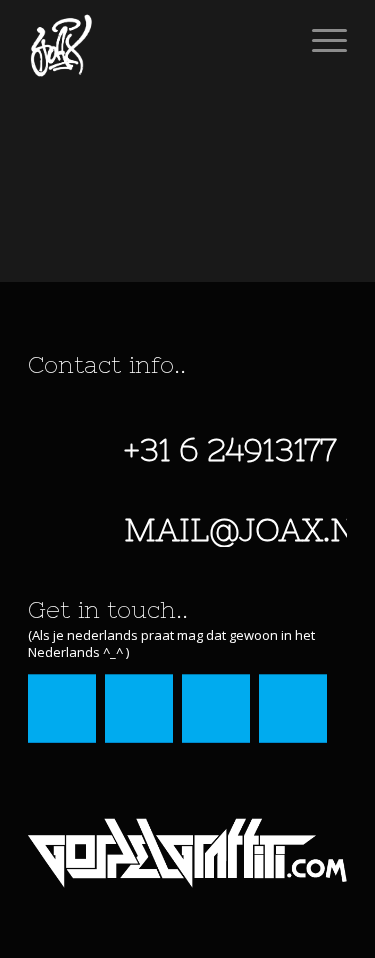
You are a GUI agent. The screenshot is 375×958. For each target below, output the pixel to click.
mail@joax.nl (249, 529)
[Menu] (319, 40)
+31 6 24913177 (230, 449)
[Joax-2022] (155, 40)
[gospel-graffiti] (187, 853)
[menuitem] (319, 40)
